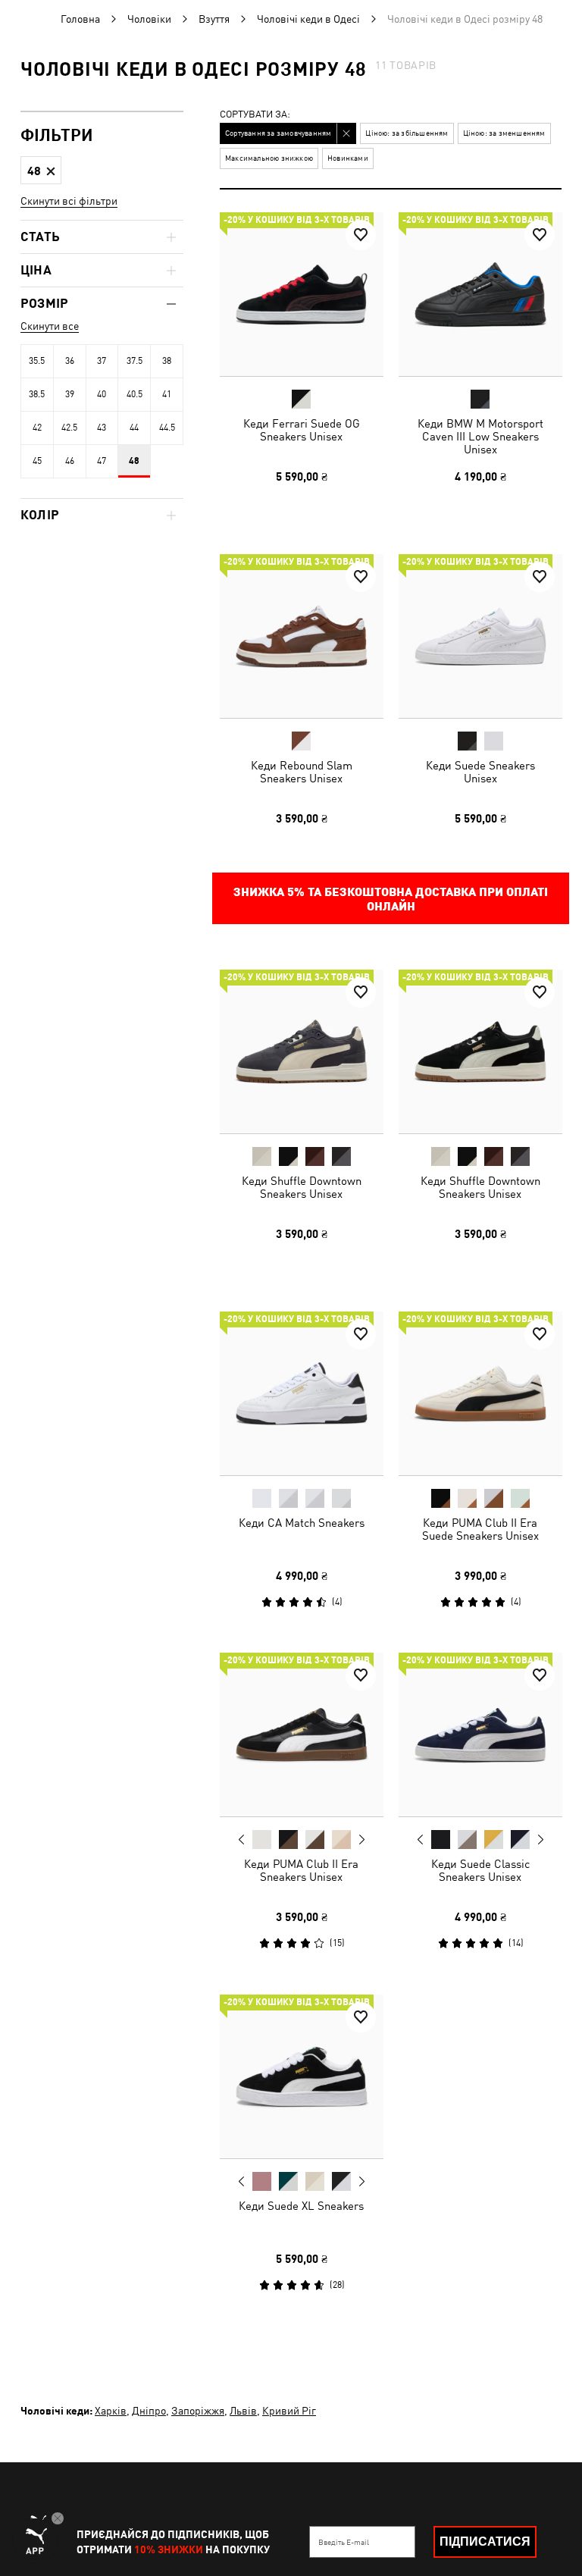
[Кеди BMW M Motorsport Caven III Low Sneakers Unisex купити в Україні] (480, 294)
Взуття (214, 19)
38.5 (37, 394)
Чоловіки (149, 19)
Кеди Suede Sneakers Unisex (480, 771)
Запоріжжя (198, 2411)
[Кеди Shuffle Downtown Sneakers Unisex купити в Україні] (302, 1051)
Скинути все (50, 326)
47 (102, 461)
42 (37, 428)
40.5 (135, 394)
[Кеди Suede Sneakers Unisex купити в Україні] (480, 636)
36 (70, 361)
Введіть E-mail (344, 2542)
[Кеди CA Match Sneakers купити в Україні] (302, 1393)
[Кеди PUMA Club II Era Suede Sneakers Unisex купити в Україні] (480, 1393)
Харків (111, 2411)
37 (102, 361)
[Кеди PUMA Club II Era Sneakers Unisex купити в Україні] (302, 1735)
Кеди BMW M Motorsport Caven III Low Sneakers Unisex (480, 436)
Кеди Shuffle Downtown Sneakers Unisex (302, 1187)
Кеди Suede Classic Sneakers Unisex (480, 1870)
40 (102, 394)
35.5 (37, 361)
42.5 (69, 428)
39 (70, 394)
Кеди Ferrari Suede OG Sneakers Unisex (302, 430)
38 (167, 361)
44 (134, 428)
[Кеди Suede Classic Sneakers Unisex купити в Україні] (480, 1735)
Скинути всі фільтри (69, 201)
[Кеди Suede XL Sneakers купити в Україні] (302, 2076)
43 (102, 428)
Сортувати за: (255, 115)
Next (361, 1840)
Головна (80, 19)
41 (167, 394)
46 (70, 461)
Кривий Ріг (289, 2411)
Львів (243, 2411)
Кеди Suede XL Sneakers (301, 2205)
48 (134, 461)
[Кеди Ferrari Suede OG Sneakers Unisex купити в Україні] (302, 294)
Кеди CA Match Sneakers (302, 1522)
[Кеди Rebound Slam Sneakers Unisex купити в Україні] (302, 636)
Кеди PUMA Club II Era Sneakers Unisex (301, 1870)
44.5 (167, 428)
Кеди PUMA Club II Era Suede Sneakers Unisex (480, 1528)
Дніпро (149, 2411)
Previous (242, 1839)
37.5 (135, 361)
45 (37, 461)
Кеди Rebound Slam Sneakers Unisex (302, 771)
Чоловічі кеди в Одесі (308, 19)
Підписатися (485, 2542)
